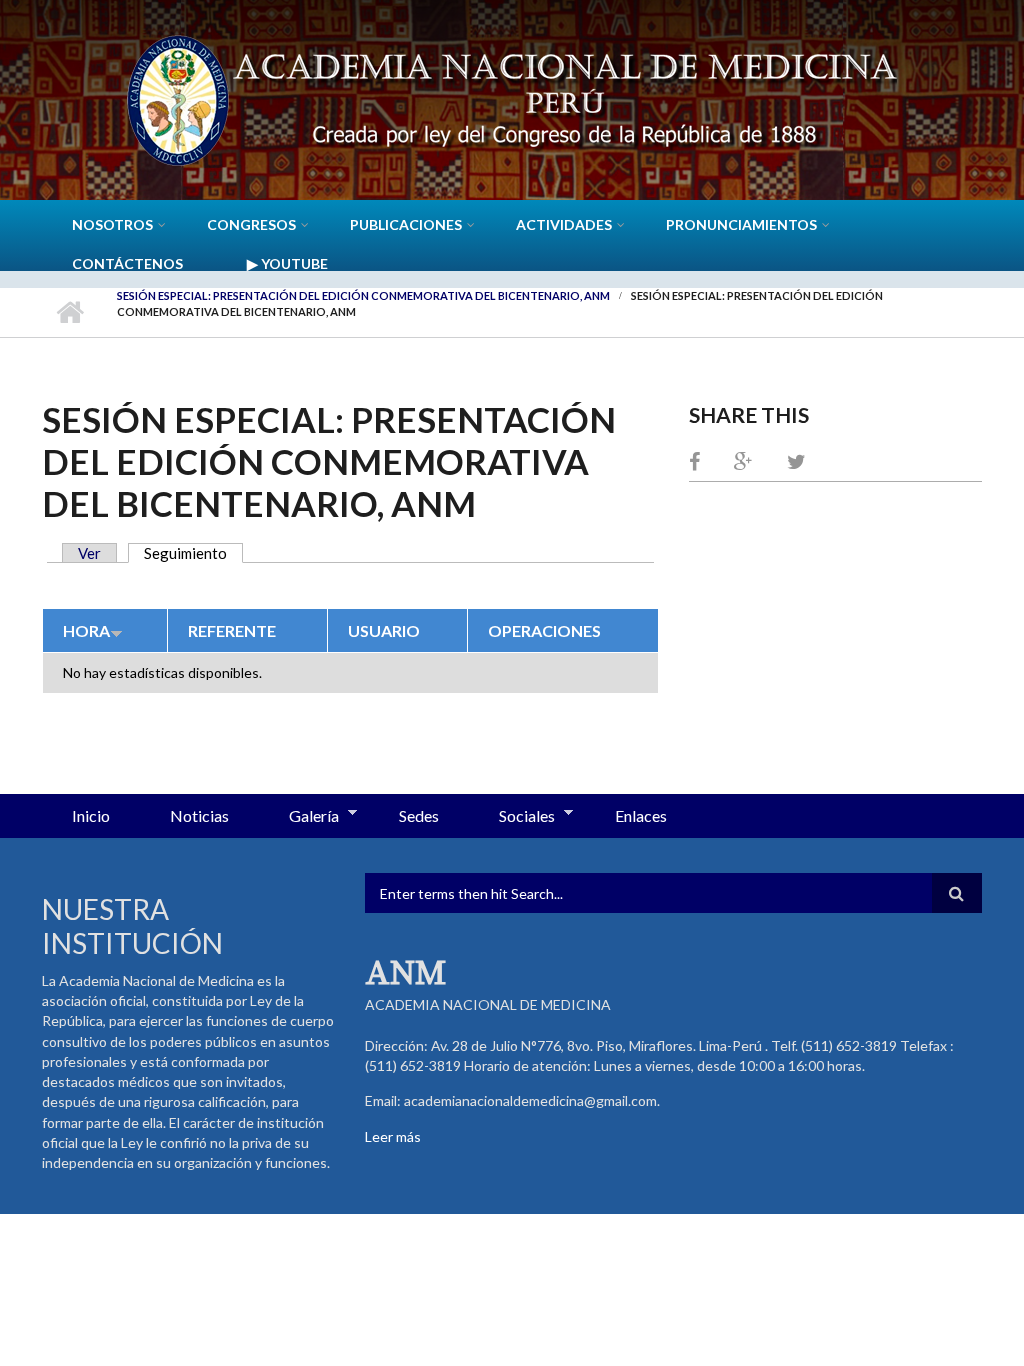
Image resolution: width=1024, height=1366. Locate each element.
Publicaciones (406, 224)
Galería (299, 817)
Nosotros (112, 224)
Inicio (69, 312)
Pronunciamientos (741, 224)
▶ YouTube (287, 263)
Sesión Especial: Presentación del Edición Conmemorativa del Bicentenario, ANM (363, 295)
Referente (232, 630)
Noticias (199, 815)
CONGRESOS (251, 224)
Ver (89, 553)
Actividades (564, 224)
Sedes (419, 815)
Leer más (393, 1136)
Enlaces (641, 815)
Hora (86, 630)
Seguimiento (193, 553)
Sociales (512, 817)
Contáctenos (127, 263)
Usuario (384, 630)
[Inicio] (512, 98)
